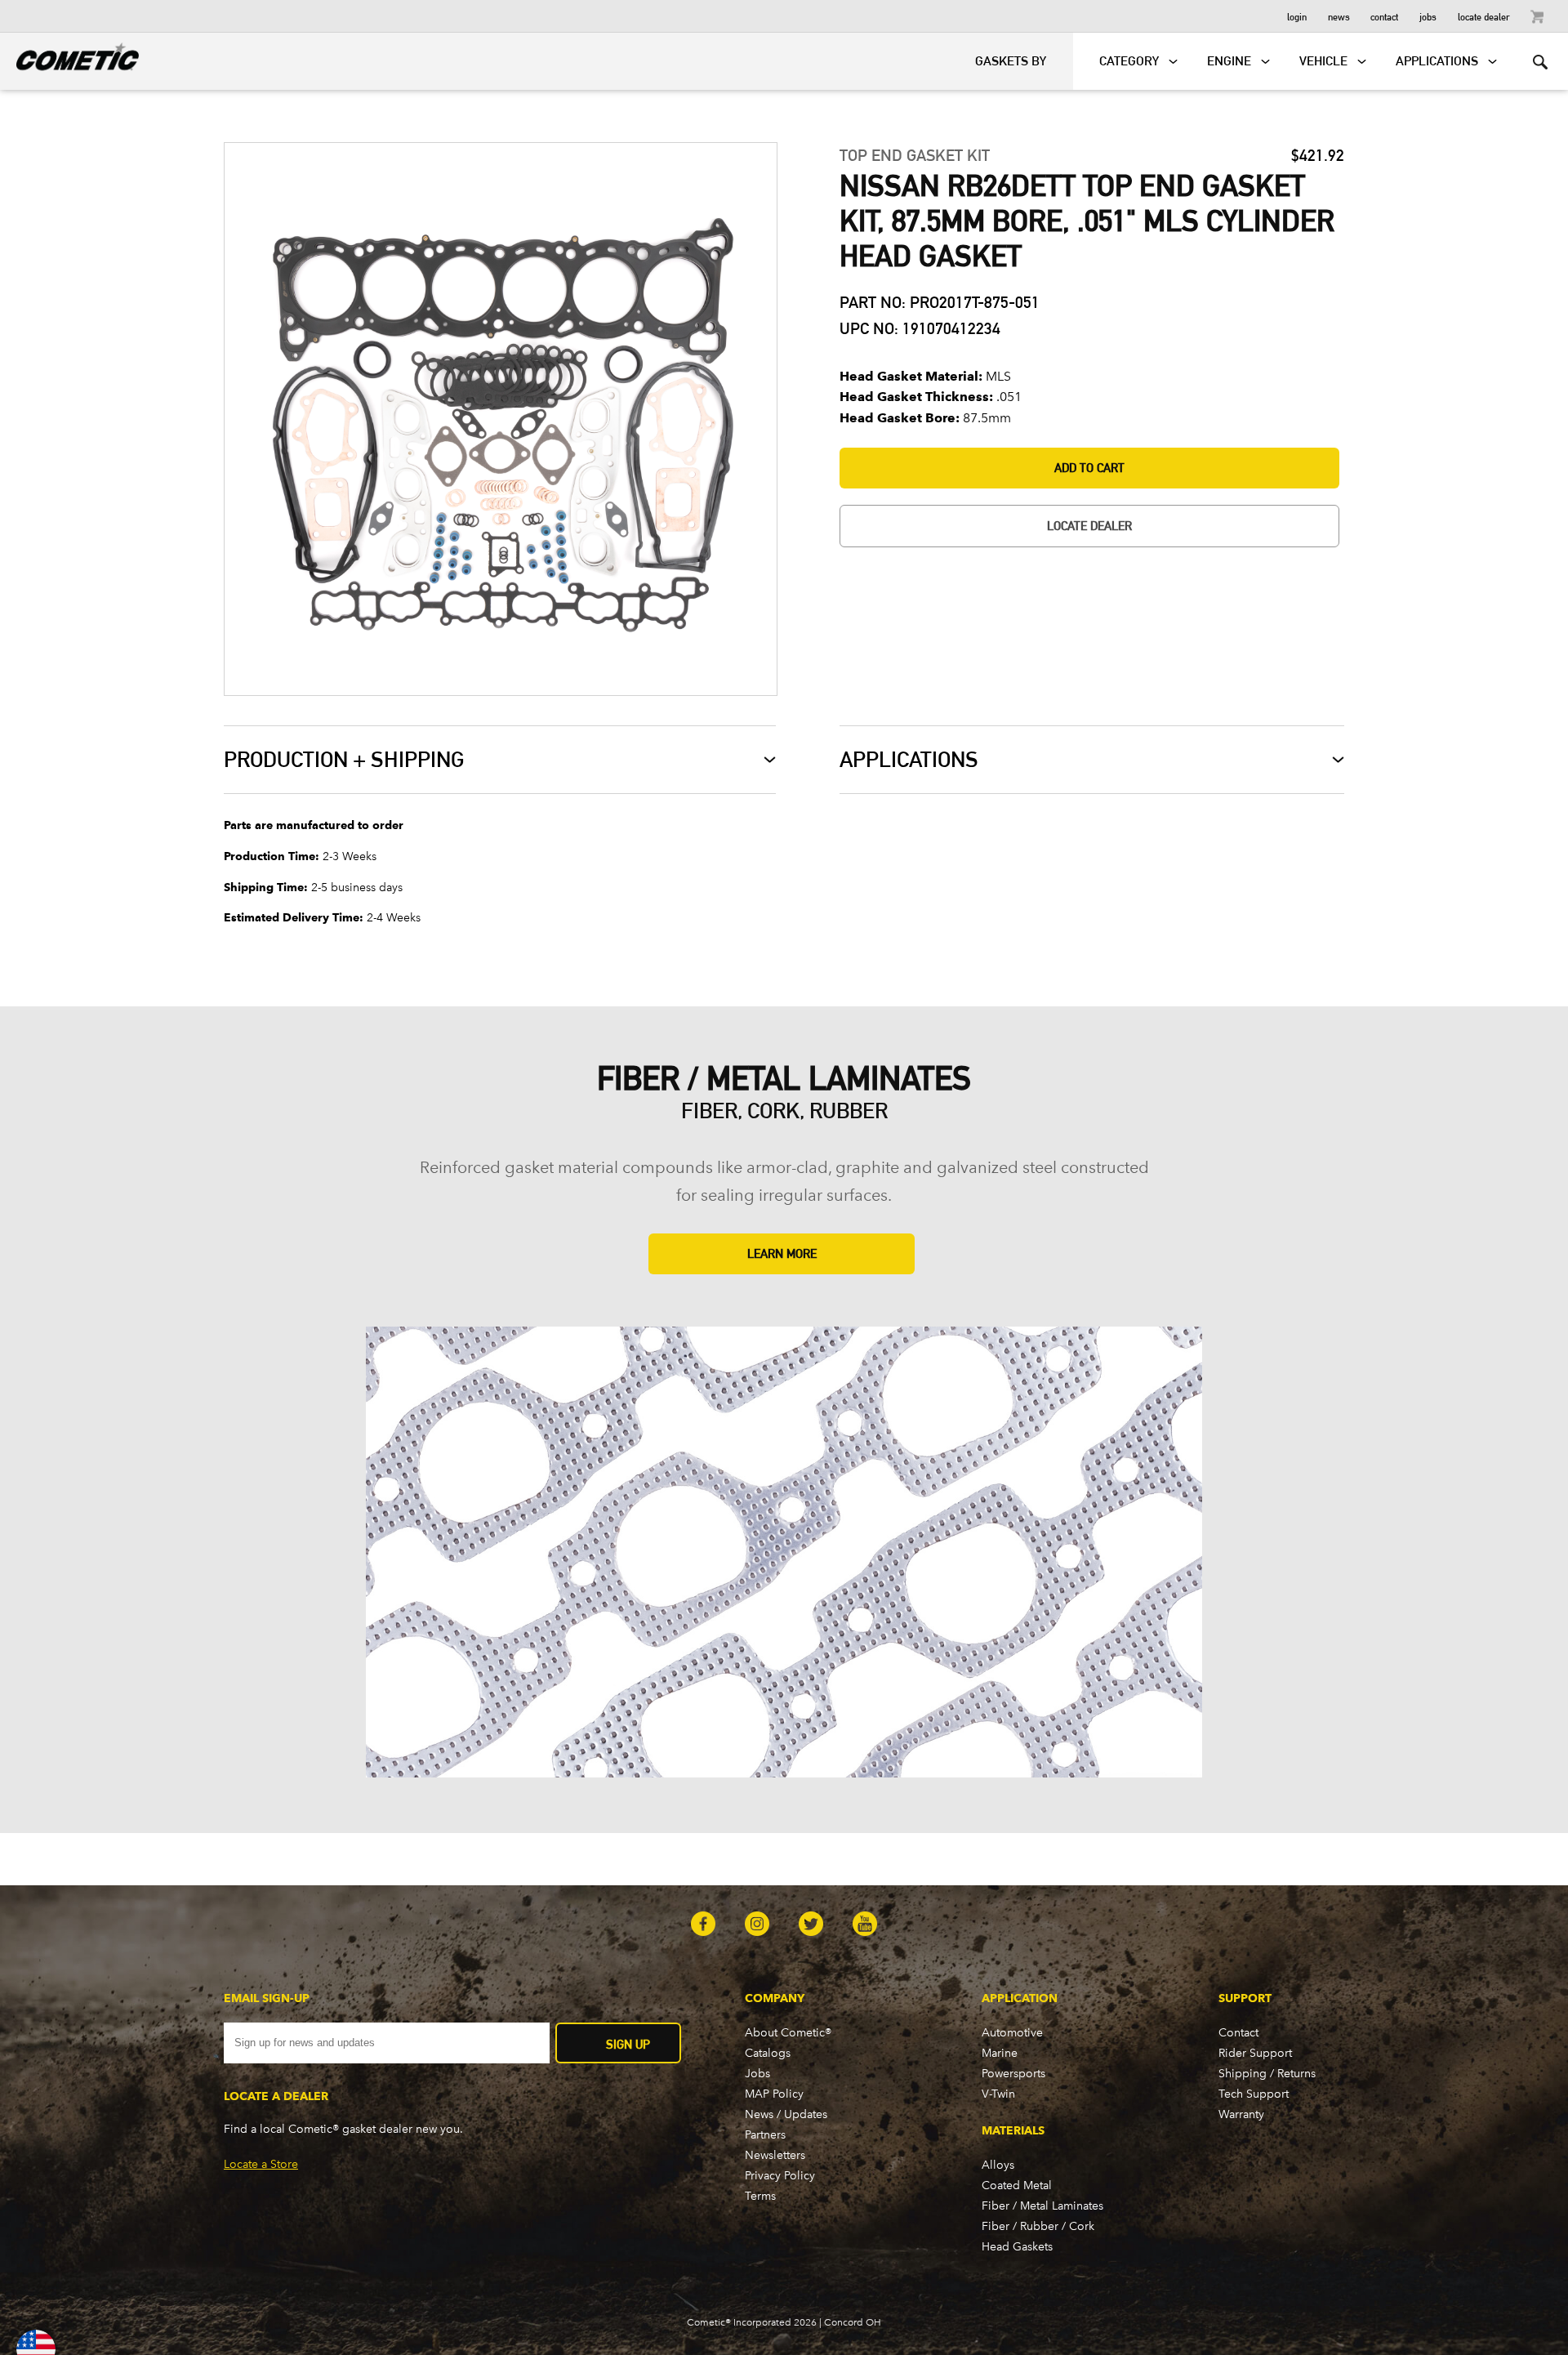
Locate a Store (261, 2164)
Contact (1384, 16)
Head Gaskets (1017, 2247)
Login (1297, 16)
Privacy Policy (780, 2176)
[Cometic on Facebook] (703, 1925)
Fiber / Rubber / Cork (1038, 2226)
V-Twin (998, 2094)
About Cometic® (788, 2033)
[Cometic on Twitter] (811, 1925)
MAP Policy (774, 2094)
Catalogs (768, 2053)
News (1339, 16)
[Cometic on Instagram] (757, 1925)
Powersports (1013, 2074)
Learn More (782, 1253)
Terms (760, 2196)
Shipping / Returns (1267, 2074)
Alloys (998, 2165)
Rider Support (1255, 2053)
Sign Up (628, 2044)
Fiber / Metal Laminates (1042, 2206)
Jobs (1428, 16)
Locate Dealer (1484, 16)
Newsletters (775, 2155)
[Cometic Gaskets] (69, 54)
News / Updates (786, 2114)
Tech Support (1254, 2094)
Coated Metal (1017, 2186)
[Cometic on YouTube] (865, 1925)
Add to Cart (1089, 468)
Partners (765, 2135)
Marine (1000, 2053)
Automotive (1012, 2033)
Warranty (1241, 2114)
